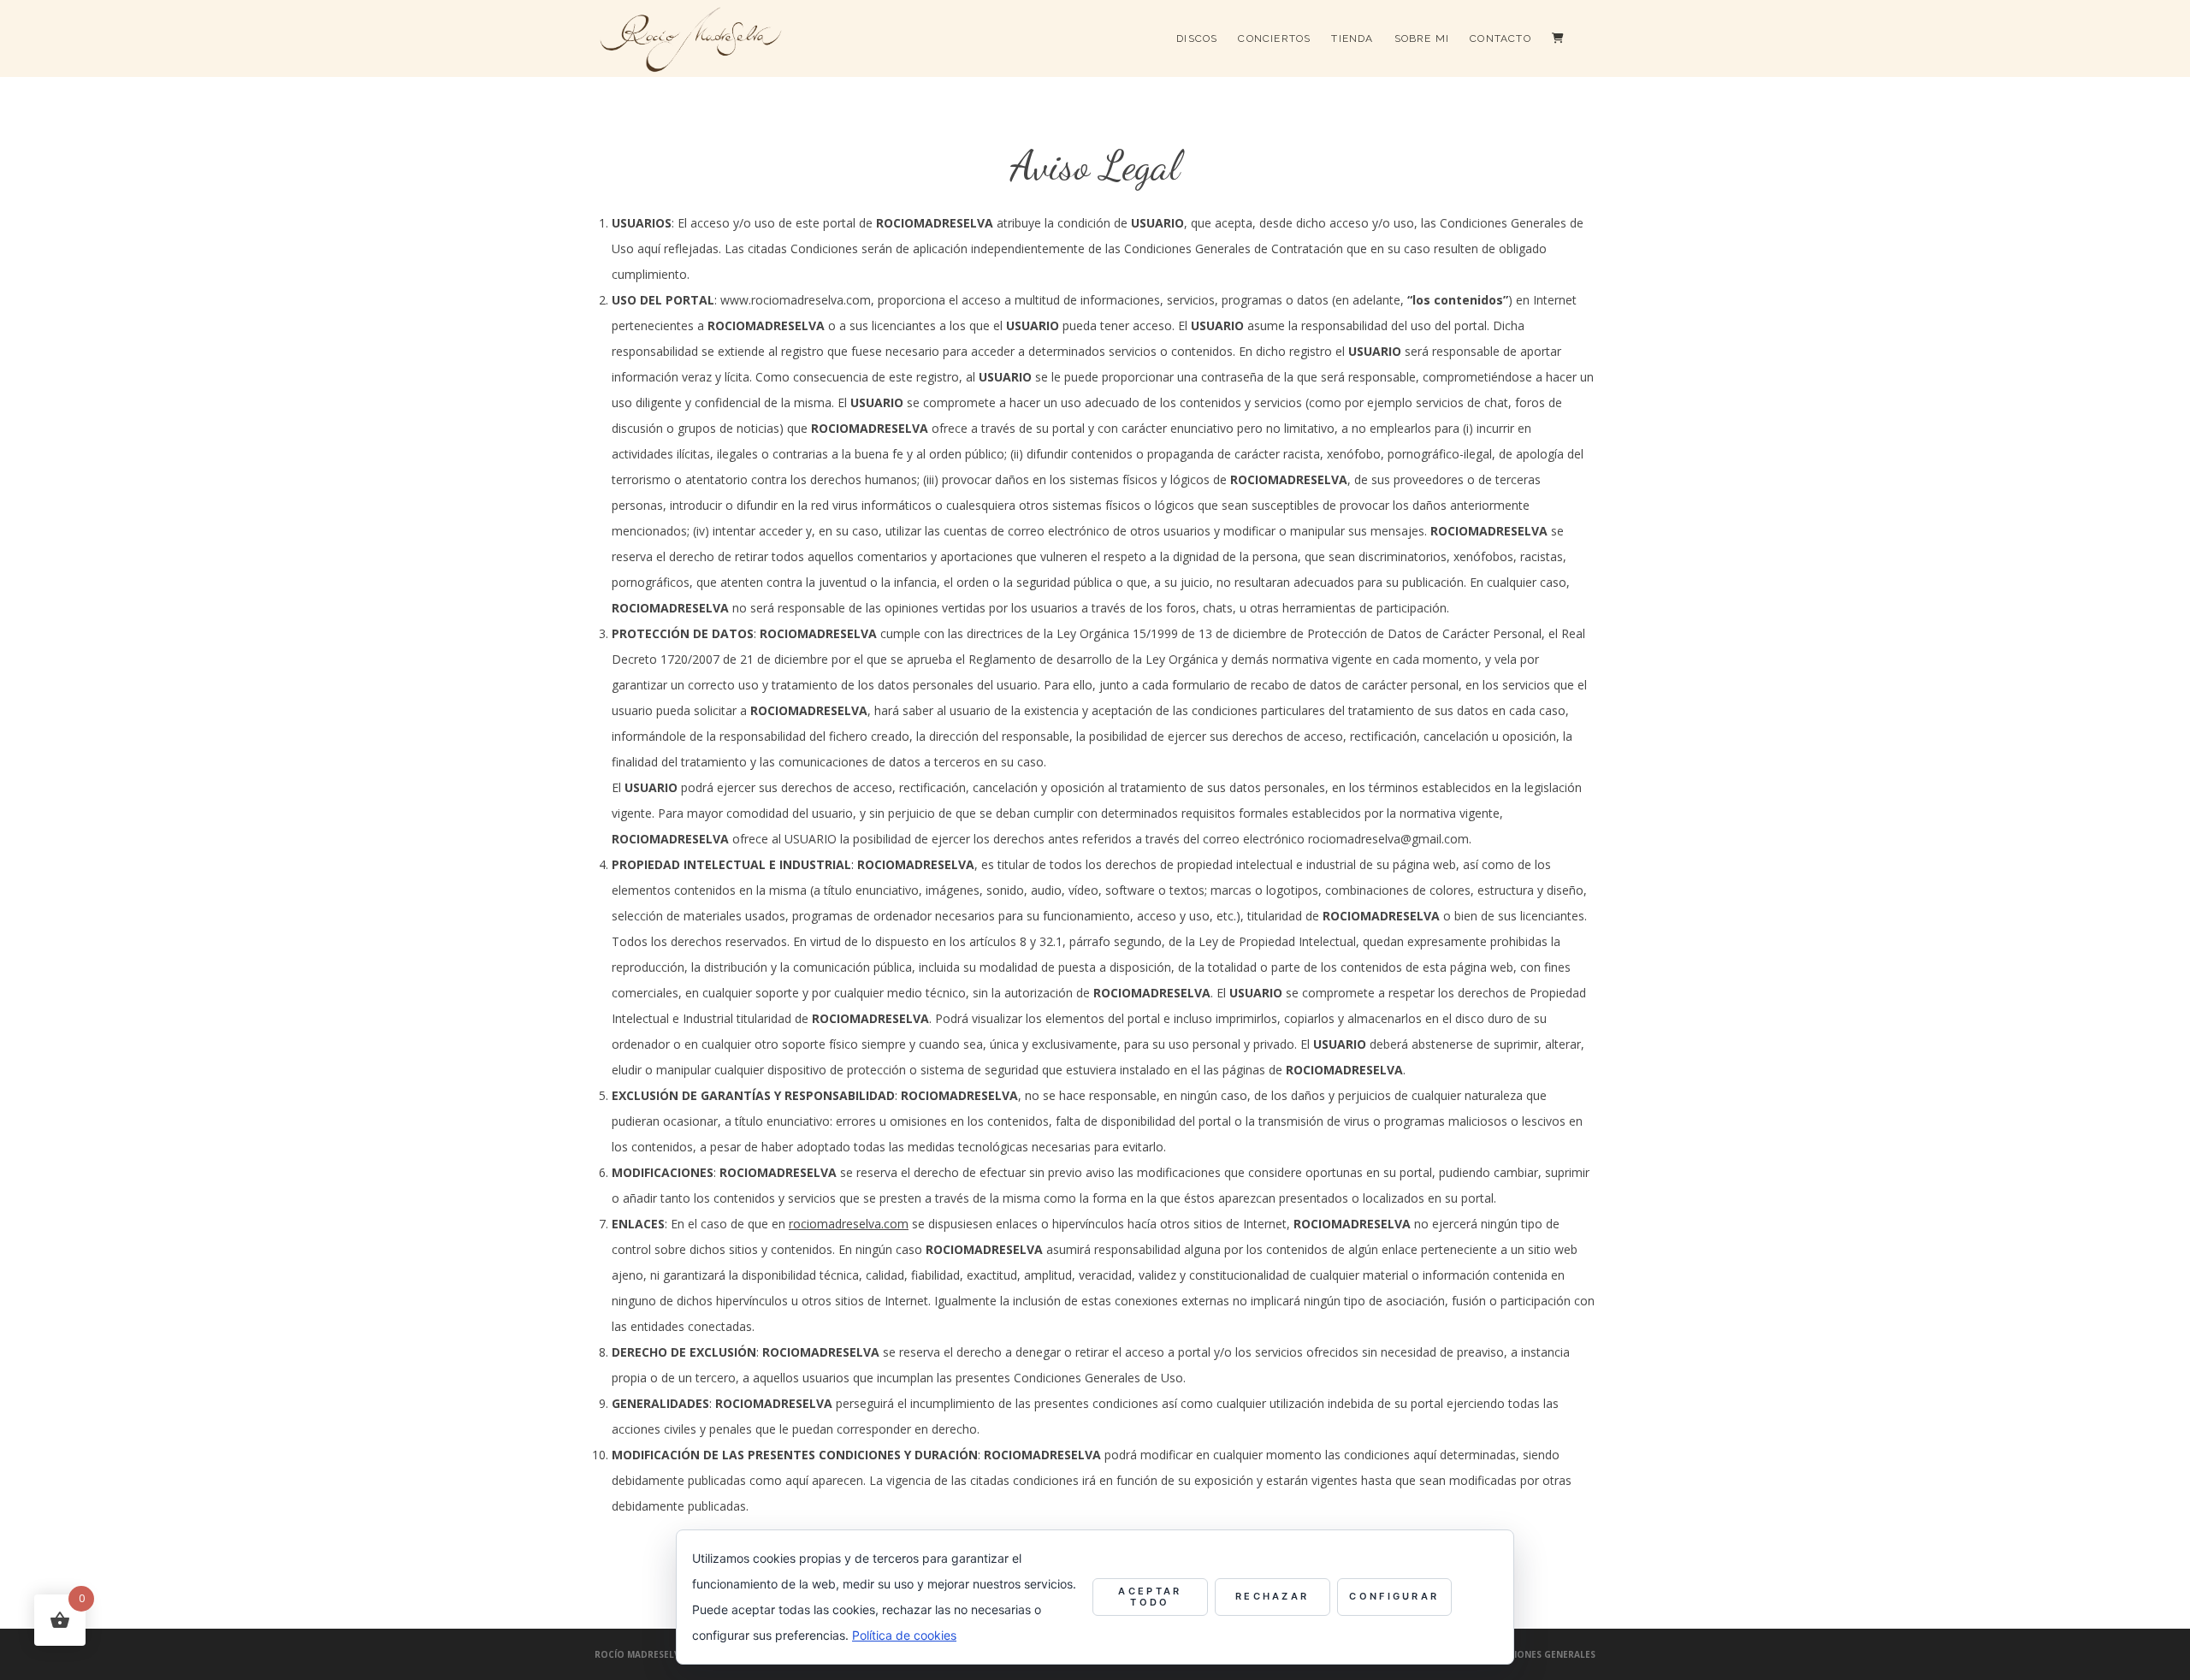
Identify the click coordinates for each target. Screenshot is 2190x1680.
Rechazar (1272, 1596)
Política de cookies (904, 1635)
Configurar (1394, 1596)
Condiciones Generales (1537, 1654)
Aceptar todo (1150, 1597)
